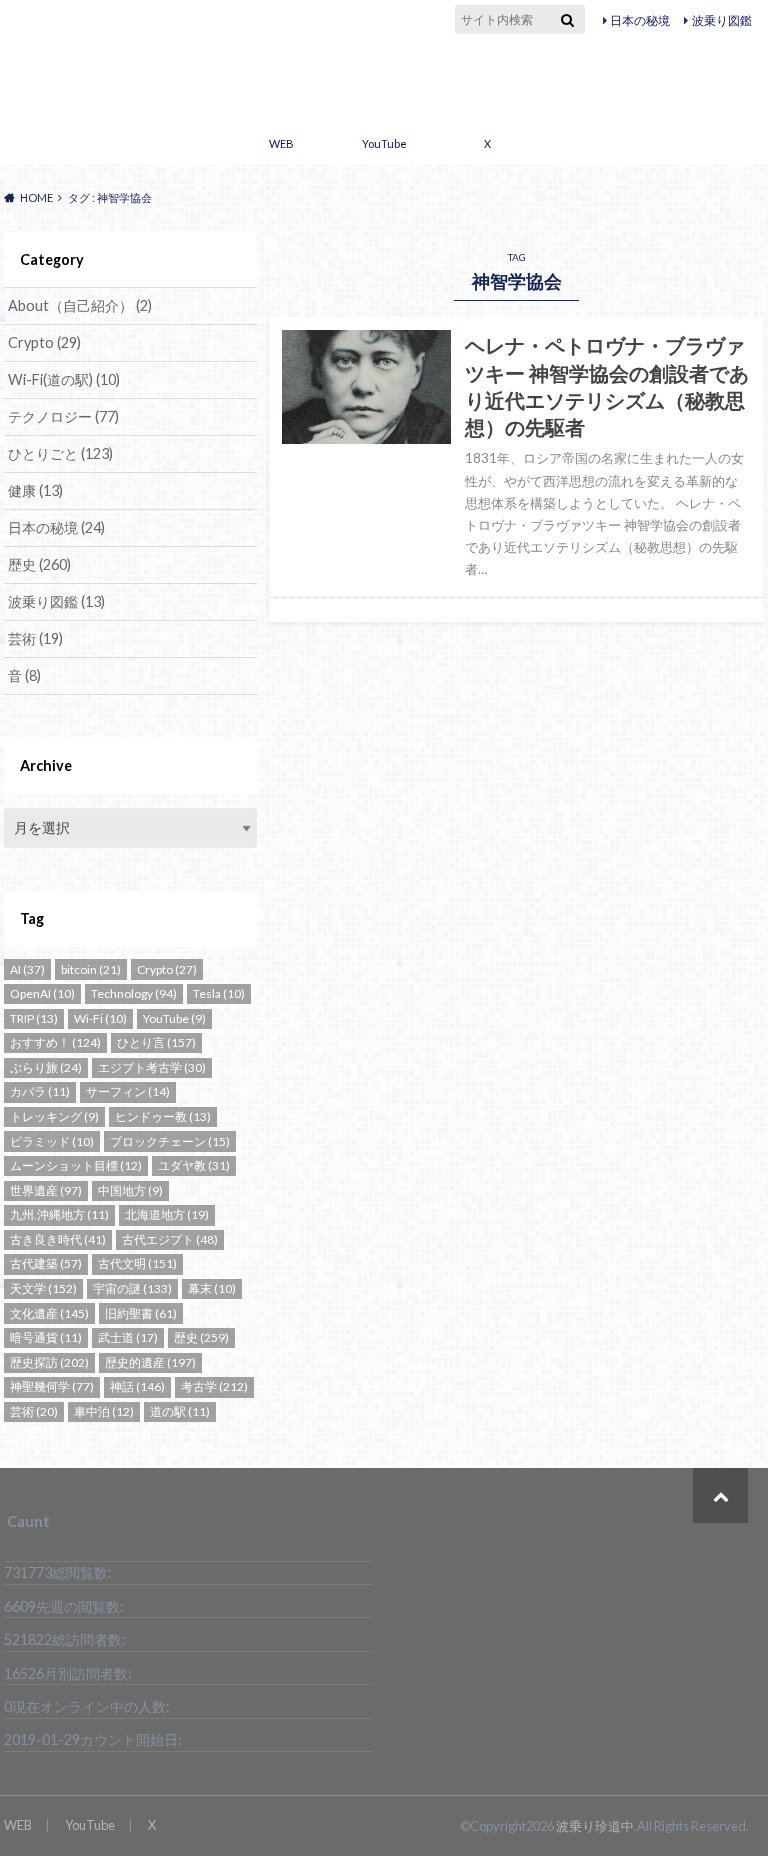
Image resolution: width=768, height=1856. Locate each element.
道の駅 (180, 1411)
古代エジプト (170, 1239)
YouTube (384, 143)
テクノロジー (63, 416)
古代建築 (46, 1263)
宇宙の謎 (132, 1288)
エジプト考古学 (152, 1067)
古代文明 (137, 1263)
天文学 (43, 1288)
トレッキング (54, 1116)
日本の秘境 (640, 20)
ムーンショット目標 (76, 1165)
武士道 (128, 1337)
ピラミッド (52, 1141)
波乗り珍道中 (384, 77)
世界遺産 (46, 1190)
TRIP (34, 1018)
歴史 (39, 564)
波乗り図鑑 (722, 20)
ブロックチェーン (170, 1141)
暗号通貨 (46, 1337)
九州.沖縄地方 (59, 1214)
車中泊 (104, 1411)
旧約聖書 (141, 1313)
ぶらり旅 (46, 1067)
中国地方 (130, 1190)
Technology (134, 993)
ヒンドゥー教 (163, 1116)
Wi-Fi (100, 1018)
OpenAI (42, 993)
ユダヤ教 (194, 1165)
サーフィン (128, 1091)
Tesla (219, 993)
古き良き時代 (58, 1239)
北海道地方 (167, 1214)
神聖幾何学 (52, 1386)
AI (27, 969)
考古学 (214, 1386)
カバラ (40, 1091)
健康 (35, 490)
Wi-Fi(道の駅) (64, 379)
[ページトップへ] (720, 1495)
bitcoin (91, 969)
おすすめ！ (55, 1042)
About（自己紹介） (80, 305)
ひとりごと (60, 453)
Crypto (44, 342)
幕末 (212, 1288)
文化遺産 (49, 1313)
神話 (137, 1386)
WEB (281, 143)
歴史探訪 (49, 1362)
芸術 (35, 638)
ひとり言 (156, 1042)
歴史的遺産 (150, 1362)
